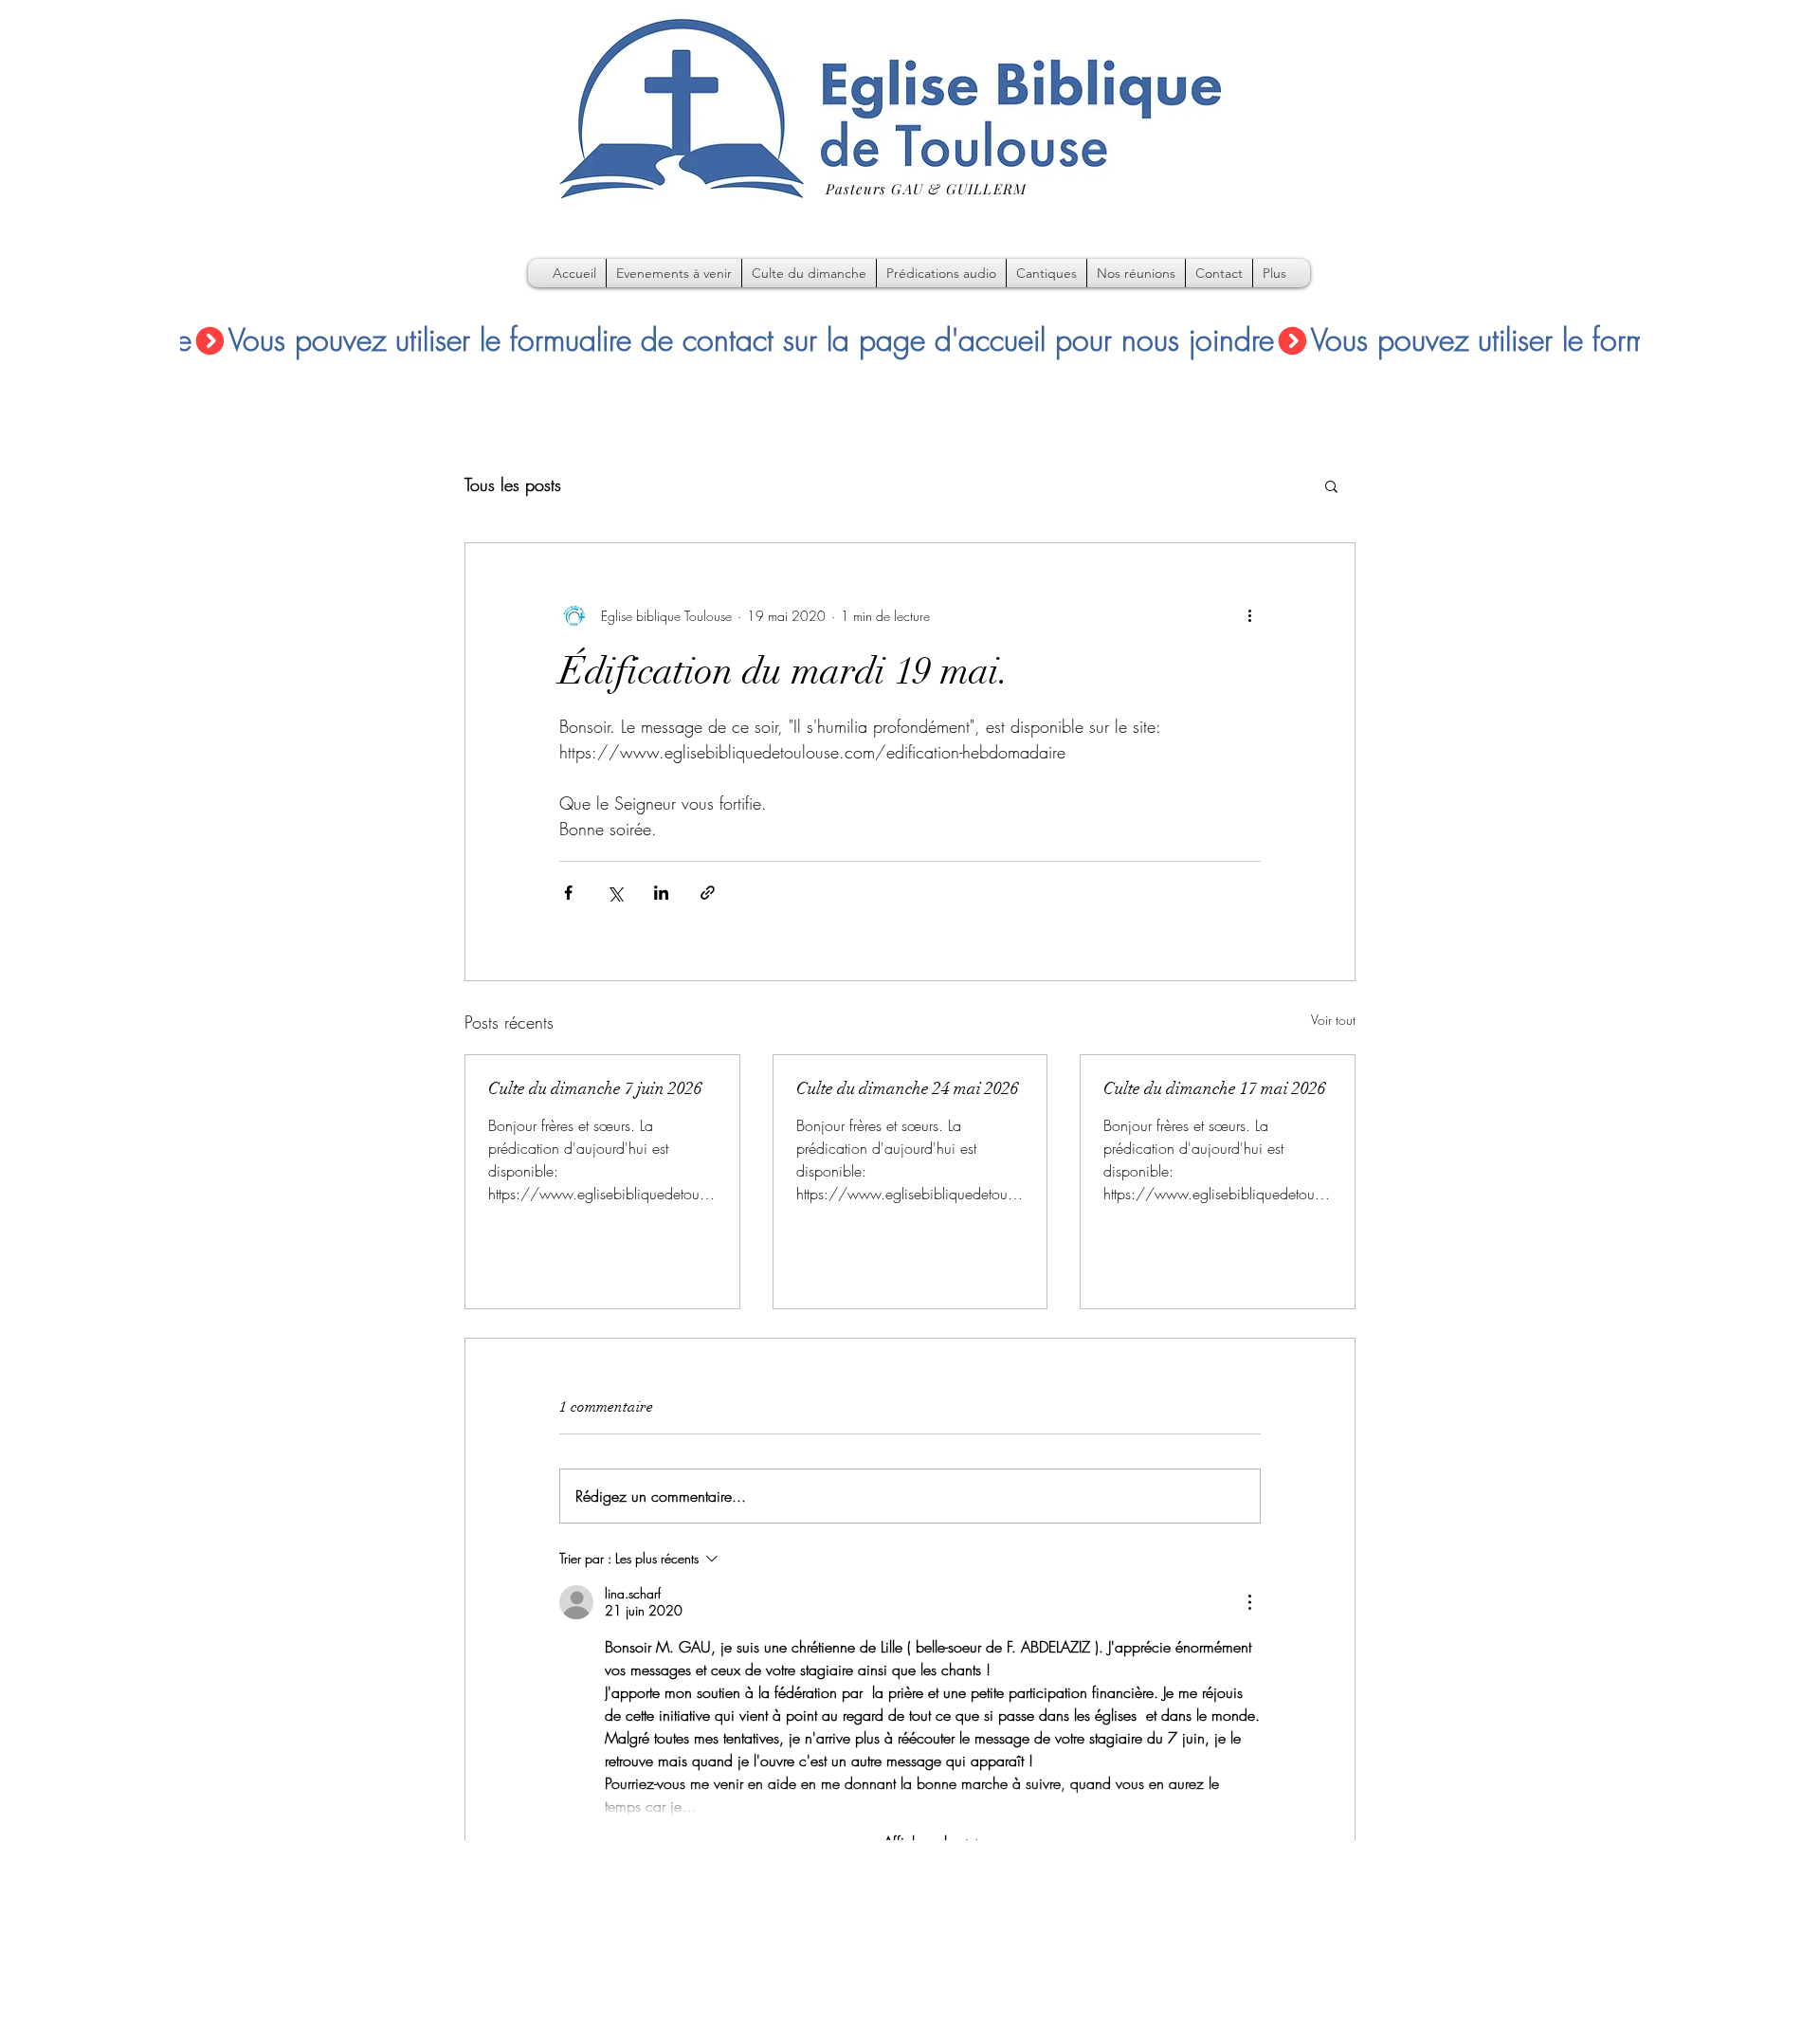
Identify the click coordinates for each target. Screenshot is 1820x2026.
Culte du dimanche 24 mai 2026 (908, 1088)
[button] (1331, 485)
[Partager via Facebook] (568, 893)
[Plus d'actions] (1249, 615)
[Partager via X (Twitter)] (615, 893)
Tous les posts (513, 484)
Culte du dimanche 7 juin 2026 (595, 1088)
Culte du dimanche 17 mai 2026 (1215, 1088)
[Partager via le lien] (708, 893)
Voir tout (1333, 1020)
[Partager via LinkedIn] (661, 893)
